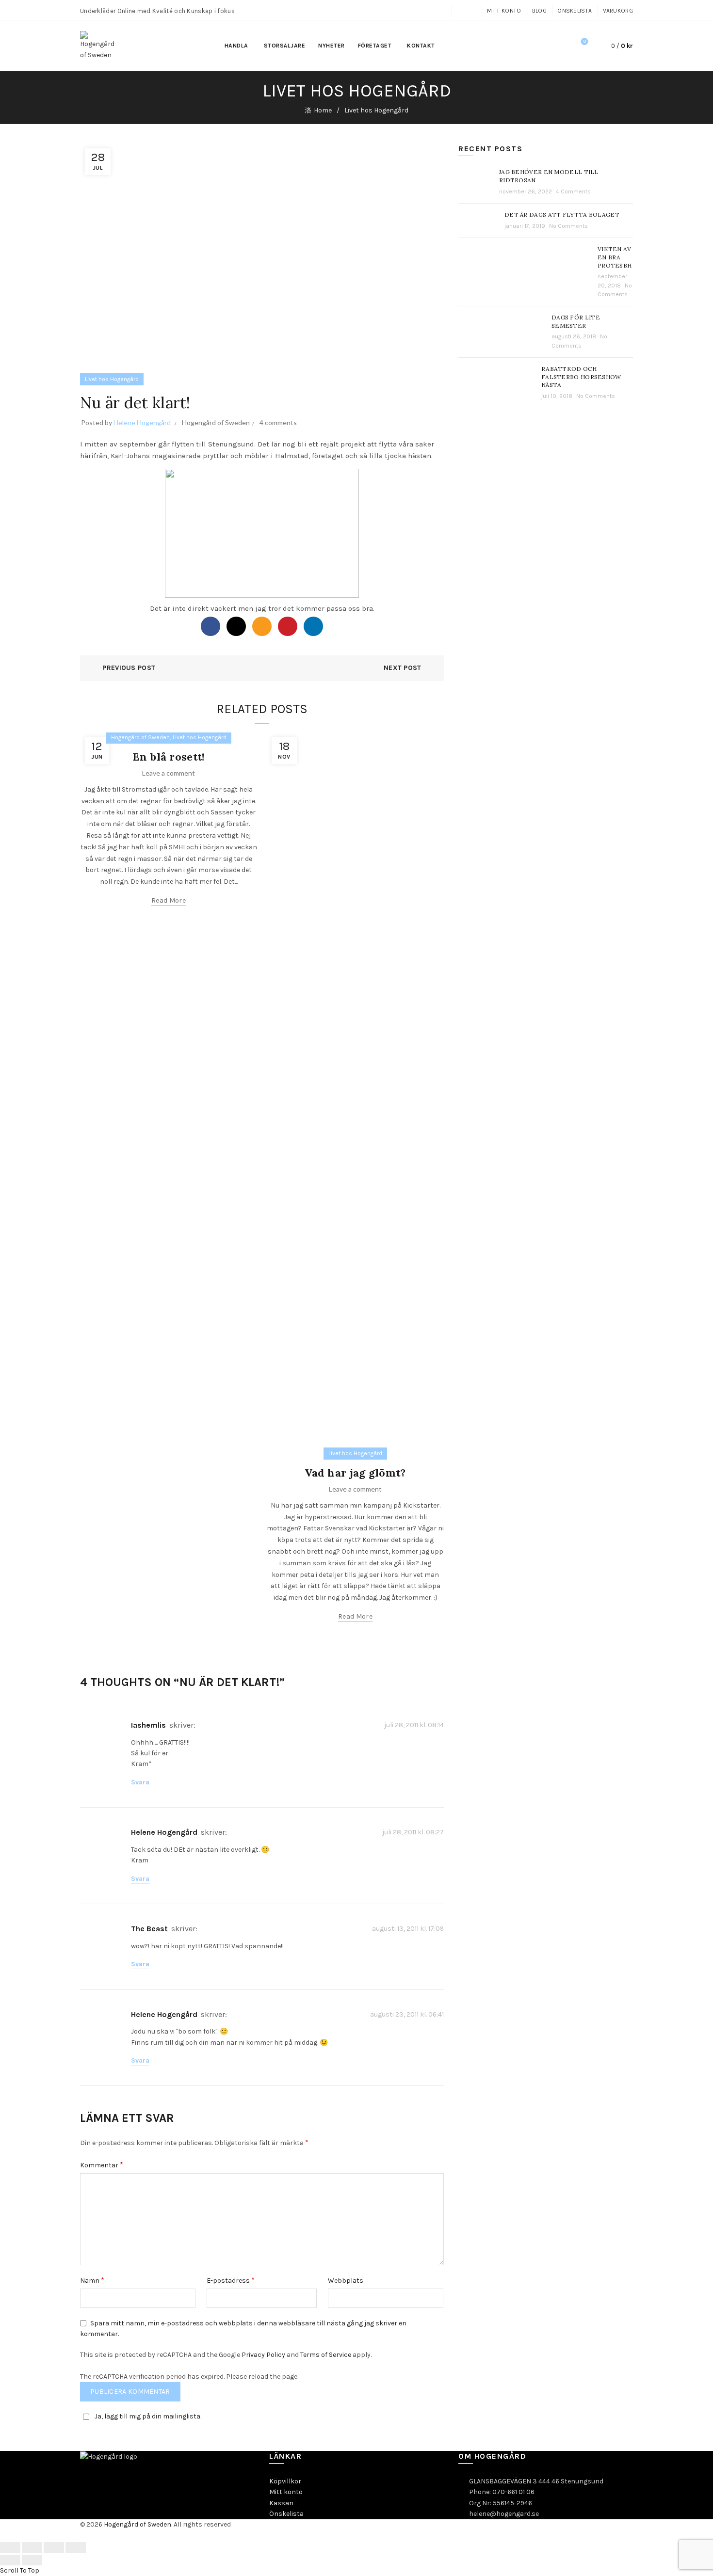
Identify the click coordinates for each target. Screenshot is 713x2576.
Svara (140, 1782)
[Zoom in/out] (76, 2547)
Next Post (403, 668)
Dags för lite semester (576, 321)
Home (323, 110)
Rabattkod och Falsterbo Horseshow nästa (581, 377)
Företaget (375, 46)
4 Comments (573, 191)
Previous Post (129, 668)
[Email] (262, 626)
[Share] (32, 2547)
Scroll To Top (20, 2570)
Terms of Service (326, 2355)
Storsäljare (285, 46)
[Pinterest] (288, 626)
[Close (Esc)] (10, 2547)
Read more (169, 900)
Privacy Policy (263, 2355)
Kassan (281, 2503)
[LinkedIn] (313, 626)
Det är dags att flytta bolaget (562, 215)
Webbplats (346, 2281)
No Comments (568, 226)
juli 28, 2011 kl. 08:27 (413, 1832)
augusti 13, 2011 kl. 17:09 (408, 1929)
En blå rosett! (168, 757)
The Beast (149, 1929)
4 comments (278, 422)
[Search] (557, 46)
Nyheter (332, 46)
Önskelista (575, 11)
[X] (236, 626)
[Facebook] (211, 626)
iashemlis (148, 1725)
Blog (539, 11)
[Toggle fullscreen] (54, 2547)
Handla (236, 46)
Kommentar (102, 2165)
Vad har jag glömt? (355, 1473)
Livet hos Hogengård (376, 110)
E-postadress (231, 2280)
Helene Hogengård (164, 1832)
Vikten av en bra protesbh (615, 257)
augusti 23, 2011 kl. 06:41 (407, 2014)
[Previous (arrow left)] (10, 2560)
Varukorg (618, 11)
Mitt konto (504, 11)
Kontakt (421, 46)
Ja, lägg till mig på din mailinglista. (148, 2416)
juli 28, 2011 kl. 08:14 (414, 1725)
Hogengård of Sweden (216, 422)
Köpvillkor (285, 2481)
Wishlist (585, 41)
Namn (92, 2280)
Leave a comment (169, 773)
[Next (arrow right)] (32, 2560)
